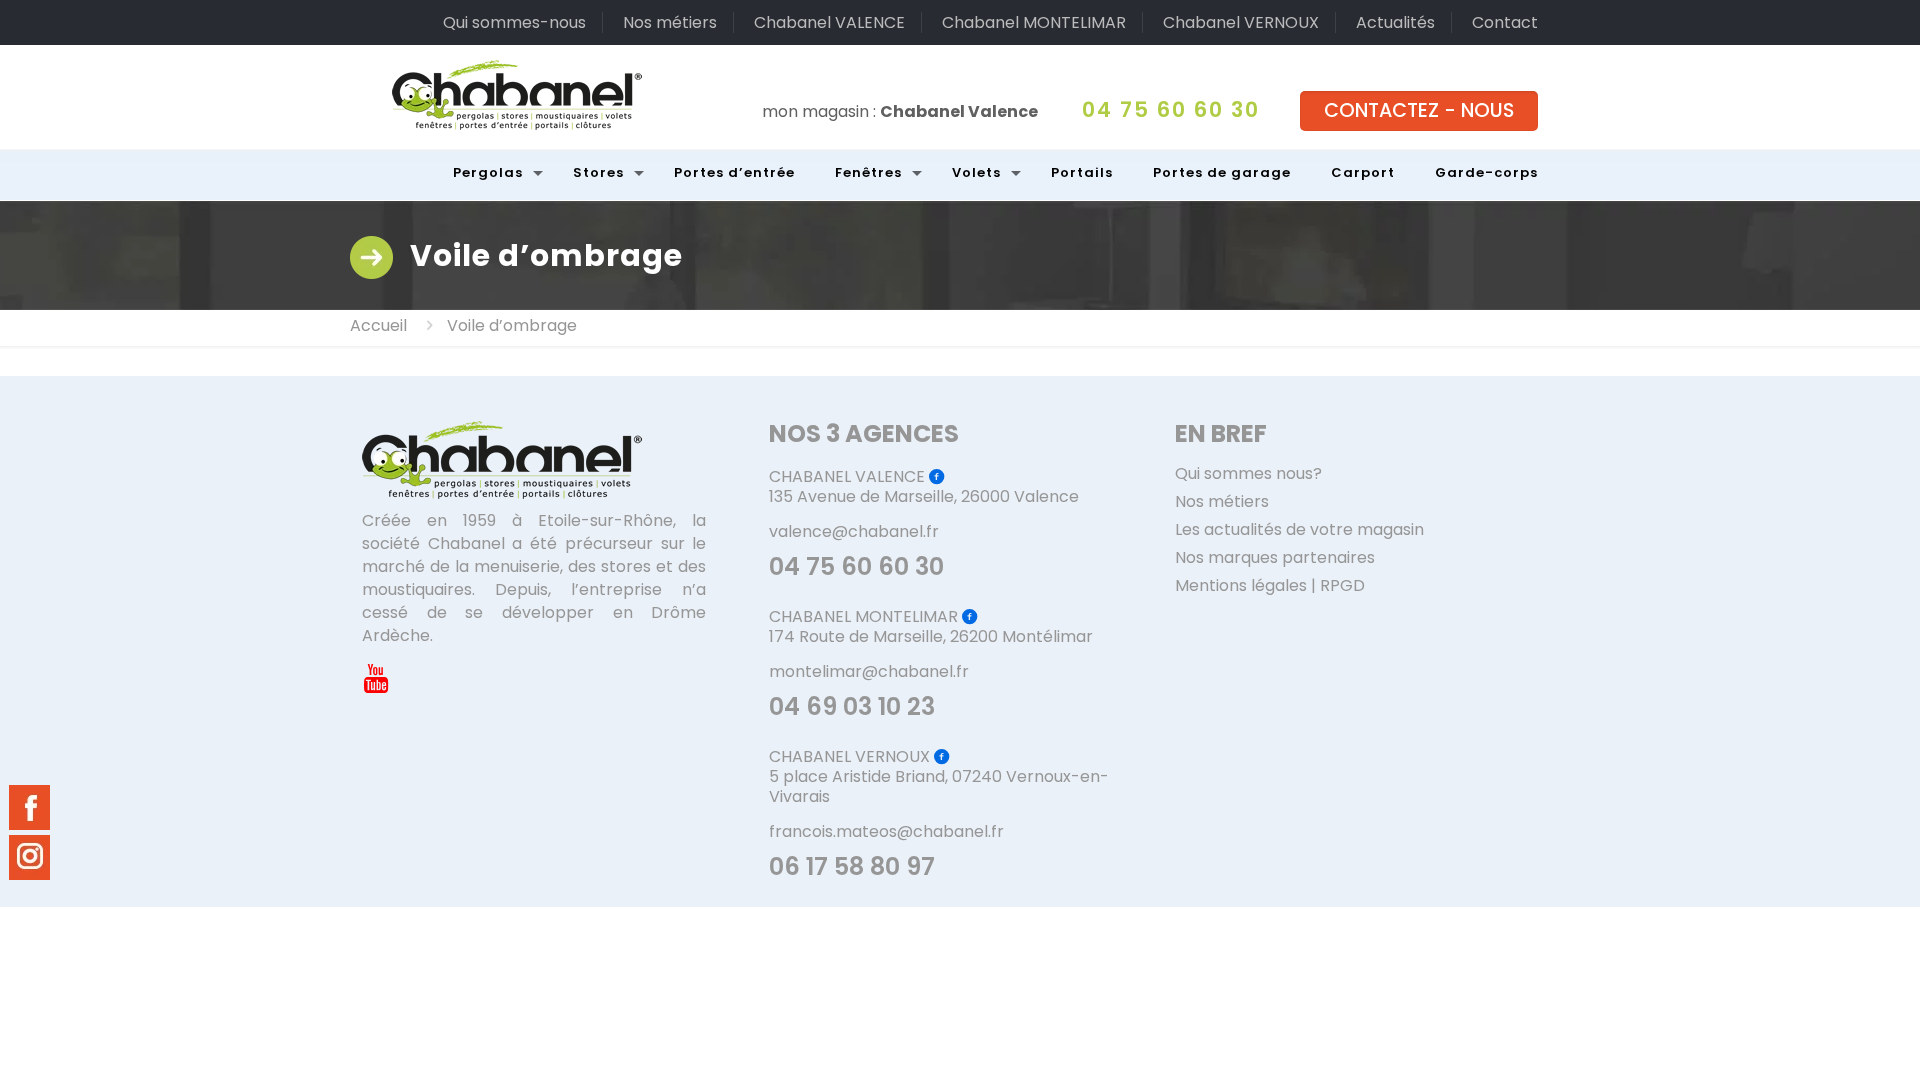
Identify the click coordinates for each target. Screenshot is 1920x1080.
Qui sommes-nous (514, 22)
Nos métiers (670, 22)
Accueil (378, 325)
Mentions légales (1241, 585)
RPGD (1342, 585)
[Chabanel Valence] (517, 95)
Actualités (1395, 22)
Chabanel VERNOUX (1241, 22)
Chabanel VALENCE (829, 22)
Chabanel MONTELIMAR (1034, 22)
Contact (1505, 22)
